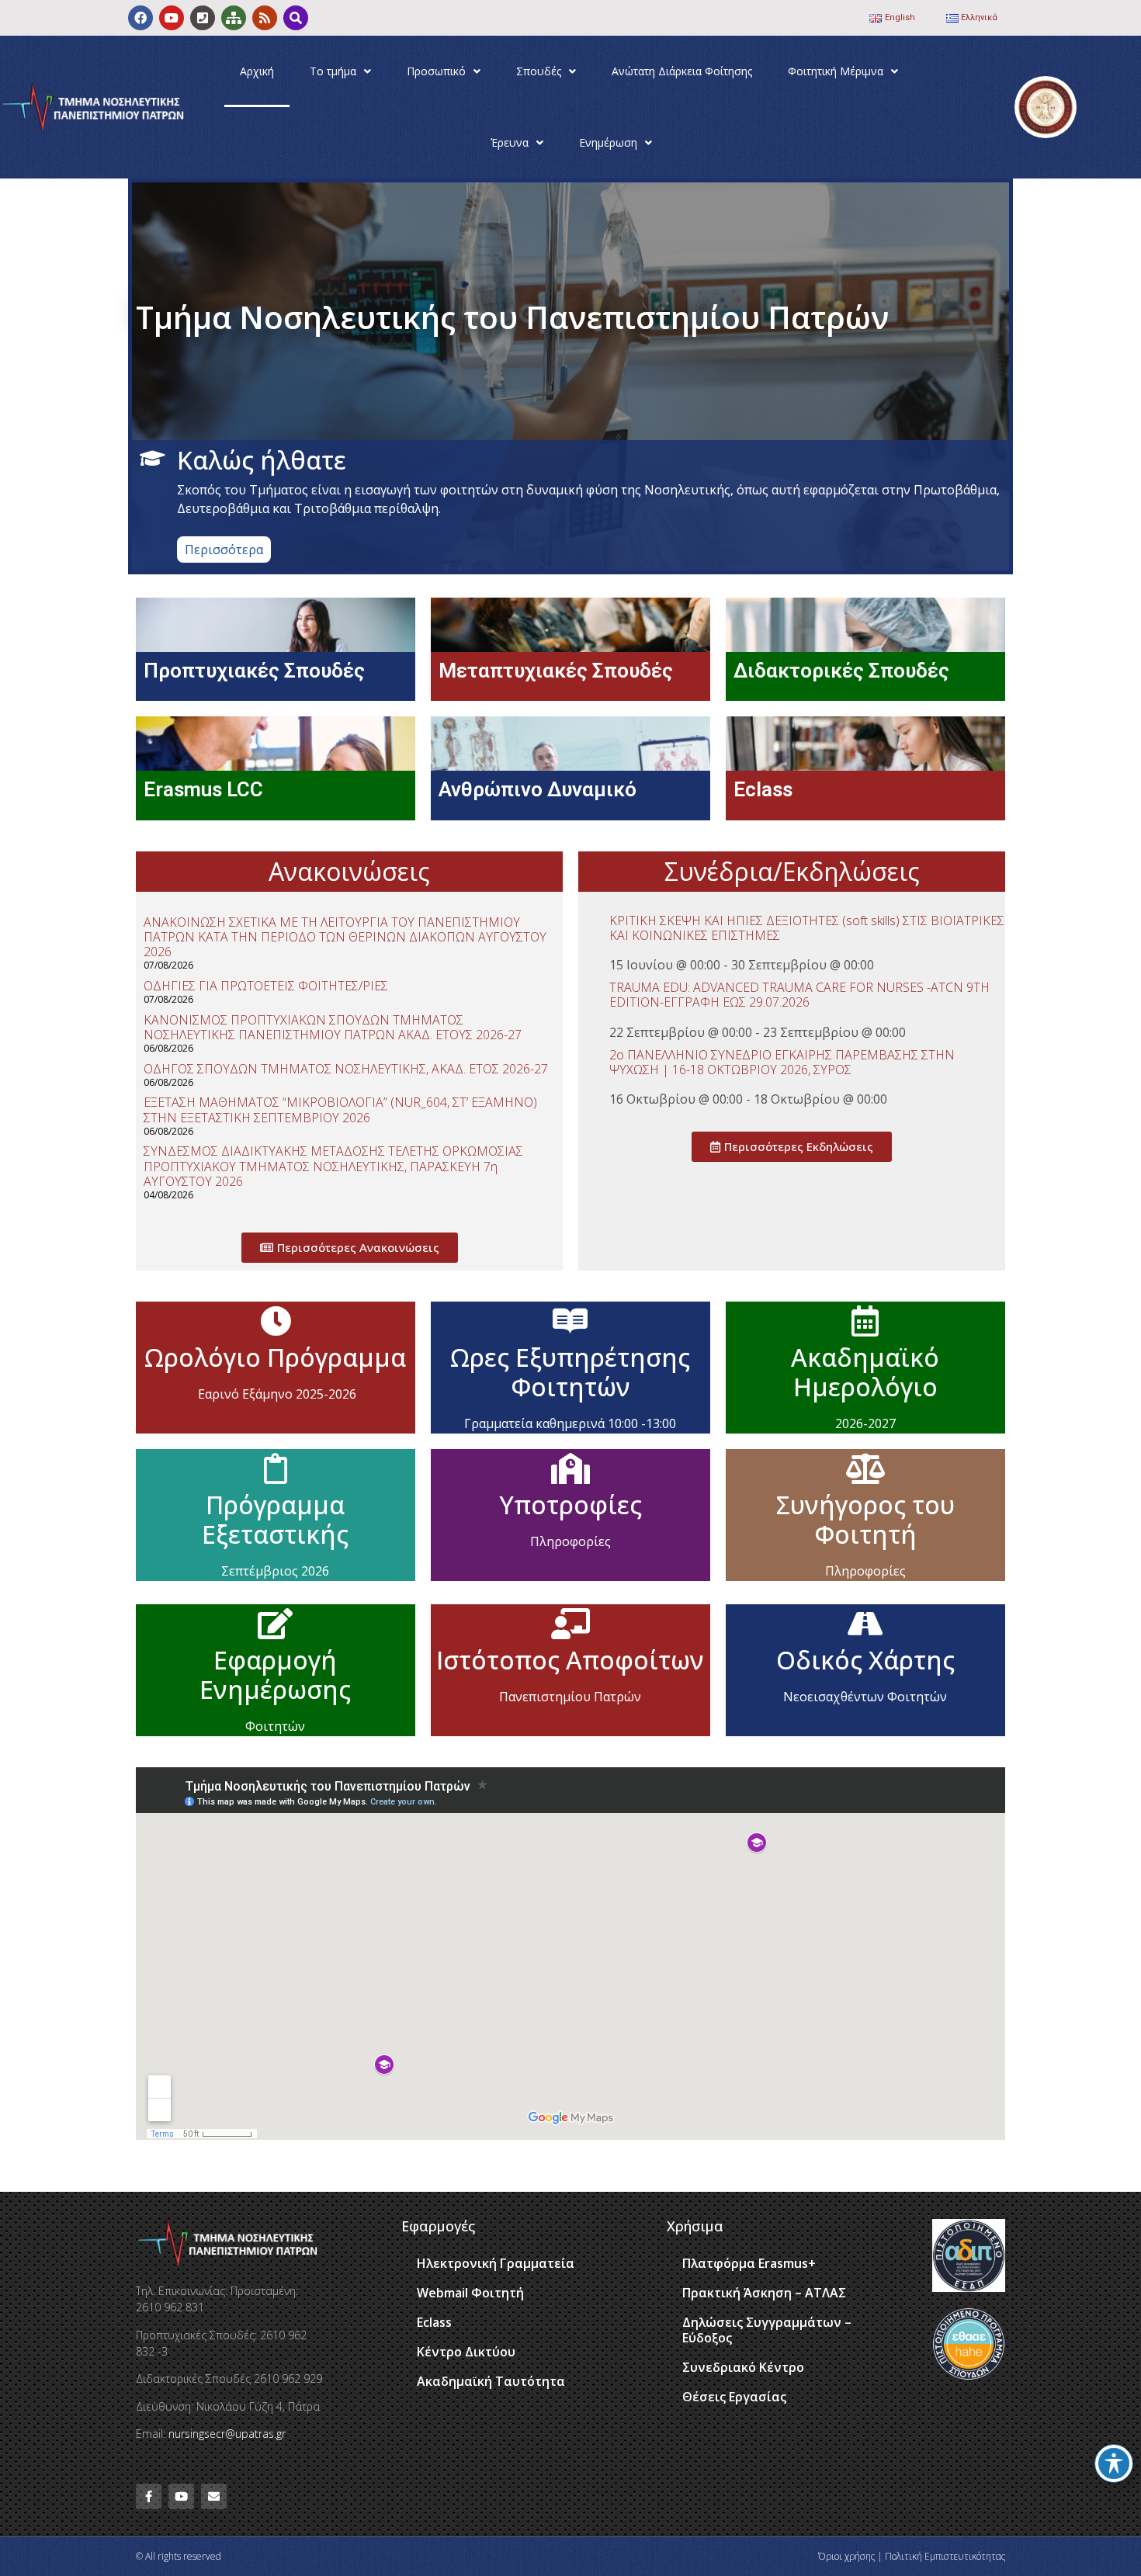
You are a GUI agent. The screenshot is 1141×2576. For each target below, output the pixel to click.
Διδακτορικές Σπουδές (841, 671)
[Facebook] (140, 18)
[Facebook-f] (149, 2496)
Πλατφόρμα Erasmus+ (749, 2263)
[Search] (296, 18)
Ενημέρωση (608, 142)
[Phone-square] (203, 18)
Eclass (763, 789)
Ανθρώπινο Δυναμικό (538, 789)
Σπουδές (539, 71)
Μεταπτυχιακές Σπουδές (556, 671)
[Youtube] (172, 18)
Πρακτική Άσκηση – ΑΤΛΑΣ (764, 2293)
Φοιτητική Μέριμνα (836, 71)
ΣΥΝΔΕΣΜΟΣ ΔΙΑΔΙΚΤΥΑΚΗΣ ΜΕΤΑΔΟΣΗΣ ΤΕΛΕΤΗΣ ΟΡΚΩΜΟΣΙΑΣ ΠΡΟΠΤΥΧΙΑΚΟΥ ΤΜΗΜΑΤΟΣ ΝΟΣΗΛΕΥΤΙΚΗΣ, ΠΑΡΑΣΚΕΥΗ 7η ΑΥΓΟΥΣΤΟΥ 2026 (333, 1166)
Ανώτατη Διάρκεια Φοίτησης (682, 71)
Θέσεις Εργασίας (734, 2397)
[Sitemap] (234, 18)
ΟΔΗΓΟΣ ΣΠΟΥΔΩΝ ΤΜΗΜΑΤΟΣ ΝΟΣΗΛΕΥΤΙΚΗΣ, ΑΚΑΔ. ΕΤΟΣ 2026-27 (346, 1069)
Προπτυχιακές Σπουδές (254, 671)
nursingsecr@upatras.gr (227, 2434)
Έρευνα (510, 142)
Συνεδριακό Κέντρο (743, 2367)
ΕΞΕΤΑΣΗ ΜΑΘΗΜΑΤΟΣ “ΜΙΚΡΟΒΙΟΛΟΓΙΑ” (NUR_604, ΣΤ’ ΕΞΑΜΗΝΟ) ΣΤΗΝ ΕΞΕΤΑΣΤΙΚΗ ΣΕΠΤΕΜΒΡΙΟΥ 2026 (340, 1109)
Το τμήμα (333, 71)
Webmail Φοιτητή (470, 2293)
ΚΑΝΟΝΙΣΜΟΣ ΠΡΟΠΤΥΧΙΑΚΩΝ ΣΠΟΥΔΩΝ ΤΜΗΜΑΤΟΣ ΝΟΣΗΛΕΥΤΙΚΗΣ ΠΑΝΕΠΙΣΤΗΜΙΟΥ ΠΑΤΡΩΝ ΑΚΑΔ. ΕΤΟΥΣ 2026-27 (333, 1027)
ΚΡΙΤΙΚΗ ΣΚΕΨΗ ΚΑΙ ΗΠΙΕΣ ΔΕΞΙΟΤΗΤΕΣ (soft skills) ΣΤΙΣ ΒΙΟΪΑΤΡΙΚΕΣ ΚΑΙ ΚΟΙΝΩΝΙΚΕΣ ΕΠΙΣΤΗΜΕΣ (807, 928)
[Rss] (265, 18)
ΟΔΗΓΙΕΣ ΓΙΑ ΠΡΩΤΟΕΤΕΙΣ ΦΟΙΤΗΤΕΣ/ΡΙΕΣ (266, 986)
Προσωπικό (436, 71)
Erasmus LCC (203, 789)
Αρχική (257, 71)
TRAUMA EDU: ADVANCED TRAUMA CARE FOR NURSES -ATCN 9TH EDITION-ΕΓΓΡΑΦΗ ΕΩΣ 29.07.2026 (799, 995)
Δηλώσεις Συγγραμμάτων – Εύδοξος (767, 2330)
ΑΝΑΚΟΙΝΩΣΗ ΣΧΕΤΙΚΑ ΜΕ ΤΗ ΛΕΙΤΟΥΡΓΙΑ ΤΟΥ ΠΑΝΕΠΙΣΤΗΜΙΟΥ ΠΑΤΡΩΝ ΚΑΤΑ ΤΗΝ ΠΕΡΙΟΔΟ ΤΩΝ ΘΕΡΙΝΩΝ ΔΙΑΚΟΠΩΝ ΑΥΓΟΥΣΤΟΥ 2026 (345, 937)
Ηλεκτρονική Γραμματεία (496, 2263)
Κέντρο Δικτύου (466, 2352)
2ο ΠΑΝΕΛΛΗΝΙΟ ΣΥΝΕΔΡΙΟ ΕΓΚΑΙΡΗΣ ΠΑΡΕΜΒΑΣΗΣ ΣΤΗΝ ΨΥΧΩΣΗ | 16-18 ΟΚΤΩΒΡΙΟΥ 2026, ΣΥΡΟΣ (782, 1062)
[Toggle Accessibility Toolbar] (1114, 2463)
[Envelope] (214, 2496)
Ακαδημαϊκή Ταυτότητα (491, 2381)
